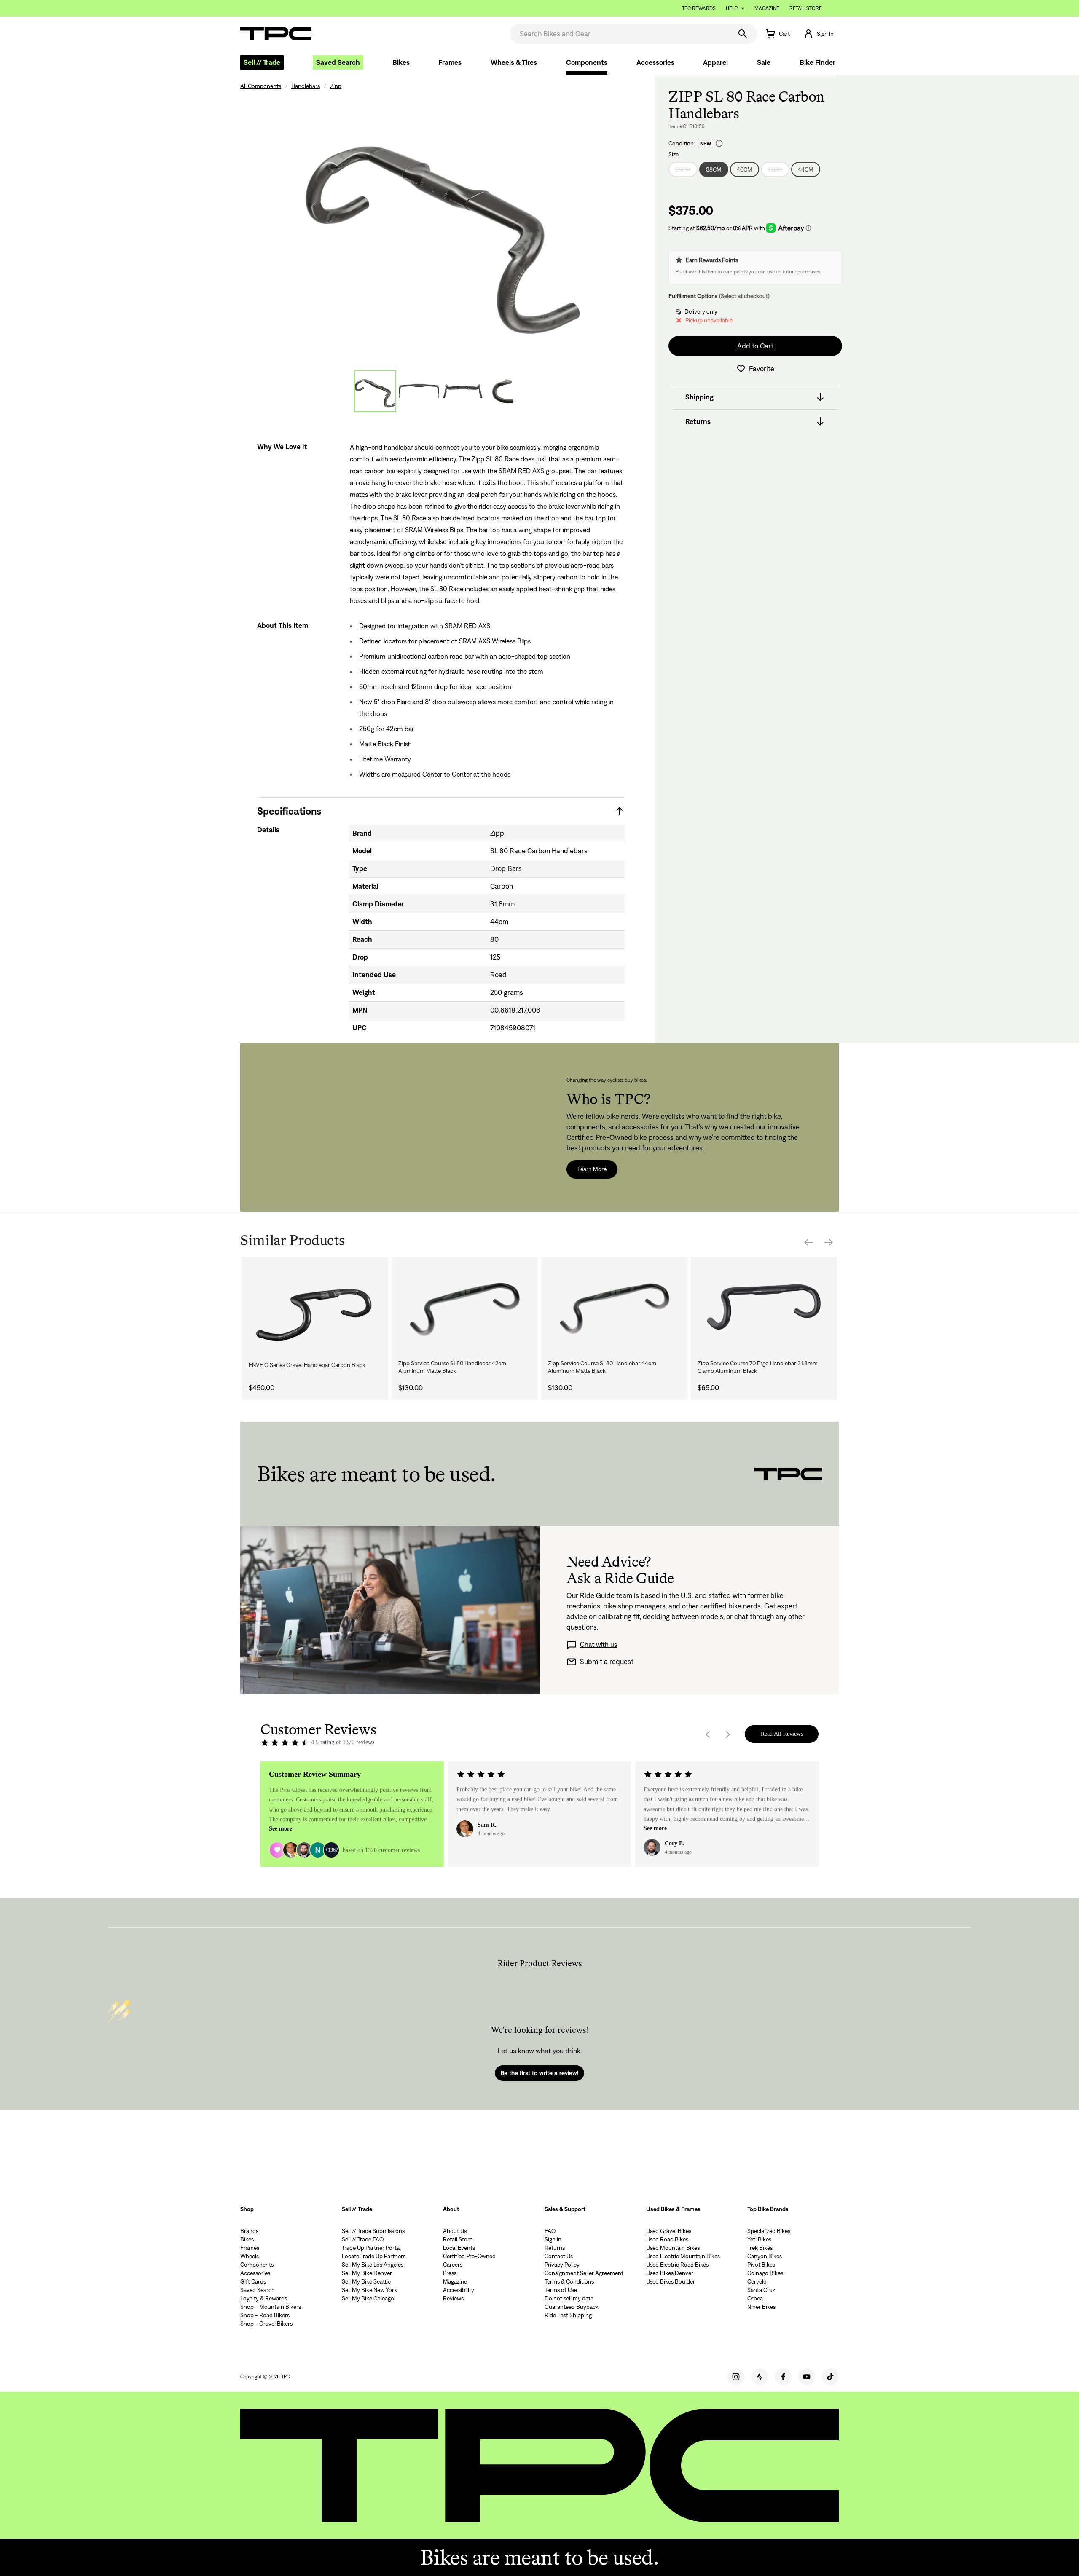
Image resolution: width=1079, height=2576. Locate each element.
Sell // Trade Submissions (373, 2231)
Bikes (401, 62)
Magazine (767, 8)
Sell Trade (262, 62)
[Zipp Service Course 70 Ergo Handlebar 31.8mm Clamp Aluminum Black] (764, 1308)
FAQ (550, 2231)
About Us (455, 2231)
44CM (806, 169)
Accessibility (459, 2290)
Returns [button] (698, 421)
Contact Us (559, 2256)
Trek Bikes (760, 2248)
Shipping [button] (699, 397)
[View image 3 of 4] (463, 391)
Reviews (453, 2298)
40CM (745, 169)
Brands (249, 2231)
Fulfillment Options (693, 296)
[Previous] (808, 1242)
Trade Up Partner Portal (371, 2248)
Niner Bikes (761, 2307)
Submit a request (607, 1662)
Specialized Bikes (769, 2231)
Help (732, 8)
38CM (714, 169)
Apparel (715, 62)
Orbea (755, 2298)
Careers (453, 2265)
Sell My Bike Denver (367, 2273)
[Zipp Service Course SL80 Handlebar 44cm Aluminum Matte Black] (614, 1308)
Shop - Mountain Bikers (271, 2307)
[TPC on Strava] (760, 2377)
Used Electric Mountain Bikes (683, 2256)
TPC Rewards (699, 8)
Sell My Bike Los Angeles (373, 2265)
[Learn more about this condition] (719, 143)
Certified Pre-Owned (469, 2256)
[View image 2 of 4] (419, 391)
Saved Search (338, 62)
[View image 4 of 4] (507, 391)
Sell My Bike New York (369, 2290)
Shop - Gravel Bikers (266, 2324)
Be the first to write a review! (539, 2073)
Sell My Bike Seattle (366, 2281)
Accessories (655, 62)
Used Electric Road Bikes (677, 2265)
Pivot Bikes (761, 2265)
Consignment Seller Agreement (584, 2273)
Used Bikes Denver (670, 2273)
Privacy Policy (562, 2265)
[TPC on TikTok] (830, 2377)
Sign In (553, 2239)
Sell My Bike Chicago (368, 2298)
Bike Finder (817, 62)
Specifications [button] (289, 811)
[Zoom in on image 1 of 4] (441, 224)
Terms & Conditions (569, 2281)
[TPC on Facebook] (783, 2377)
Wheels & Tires (514, 62)
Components (587, 62)
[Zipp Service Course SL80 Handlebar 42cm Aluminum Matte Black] (465, 1308)
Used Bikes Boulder (671, 2281)
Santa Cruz (761, 2290)
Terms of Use (561, 2290)
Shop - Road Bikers (265, 2315)
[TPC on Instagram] (736, 2377)
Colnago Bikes (765, 2273)
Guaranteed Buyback (572, 2307)
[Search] (743, 34)
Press (450, 2273)
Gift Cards (253, 2281)
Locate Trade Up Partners (374, 2256)
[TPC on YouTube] (807, 2377)
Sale (764, 62)
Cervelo (757, 2281)
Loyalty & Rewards (264, 2298)
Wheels (250, 2256)
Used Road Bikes (667, 2239)
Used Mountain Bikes (673, 2248)
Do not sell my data (569, 2298)
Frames (450, 62)
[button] (819, 34)
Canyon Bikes (765, 2256)
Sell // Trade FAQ (363, 2239)
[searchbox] (620, 34)
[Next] (829, 1242)
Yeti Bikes (759, 2239)
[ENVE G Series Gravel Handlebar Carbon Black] (315, 1308)
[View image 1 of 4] (375, 391)
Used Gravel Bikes (669, 2231)
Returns (555, 2248)
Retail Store (806, 8)
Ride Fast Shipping (568, 2315)
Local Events (459, 2248)
